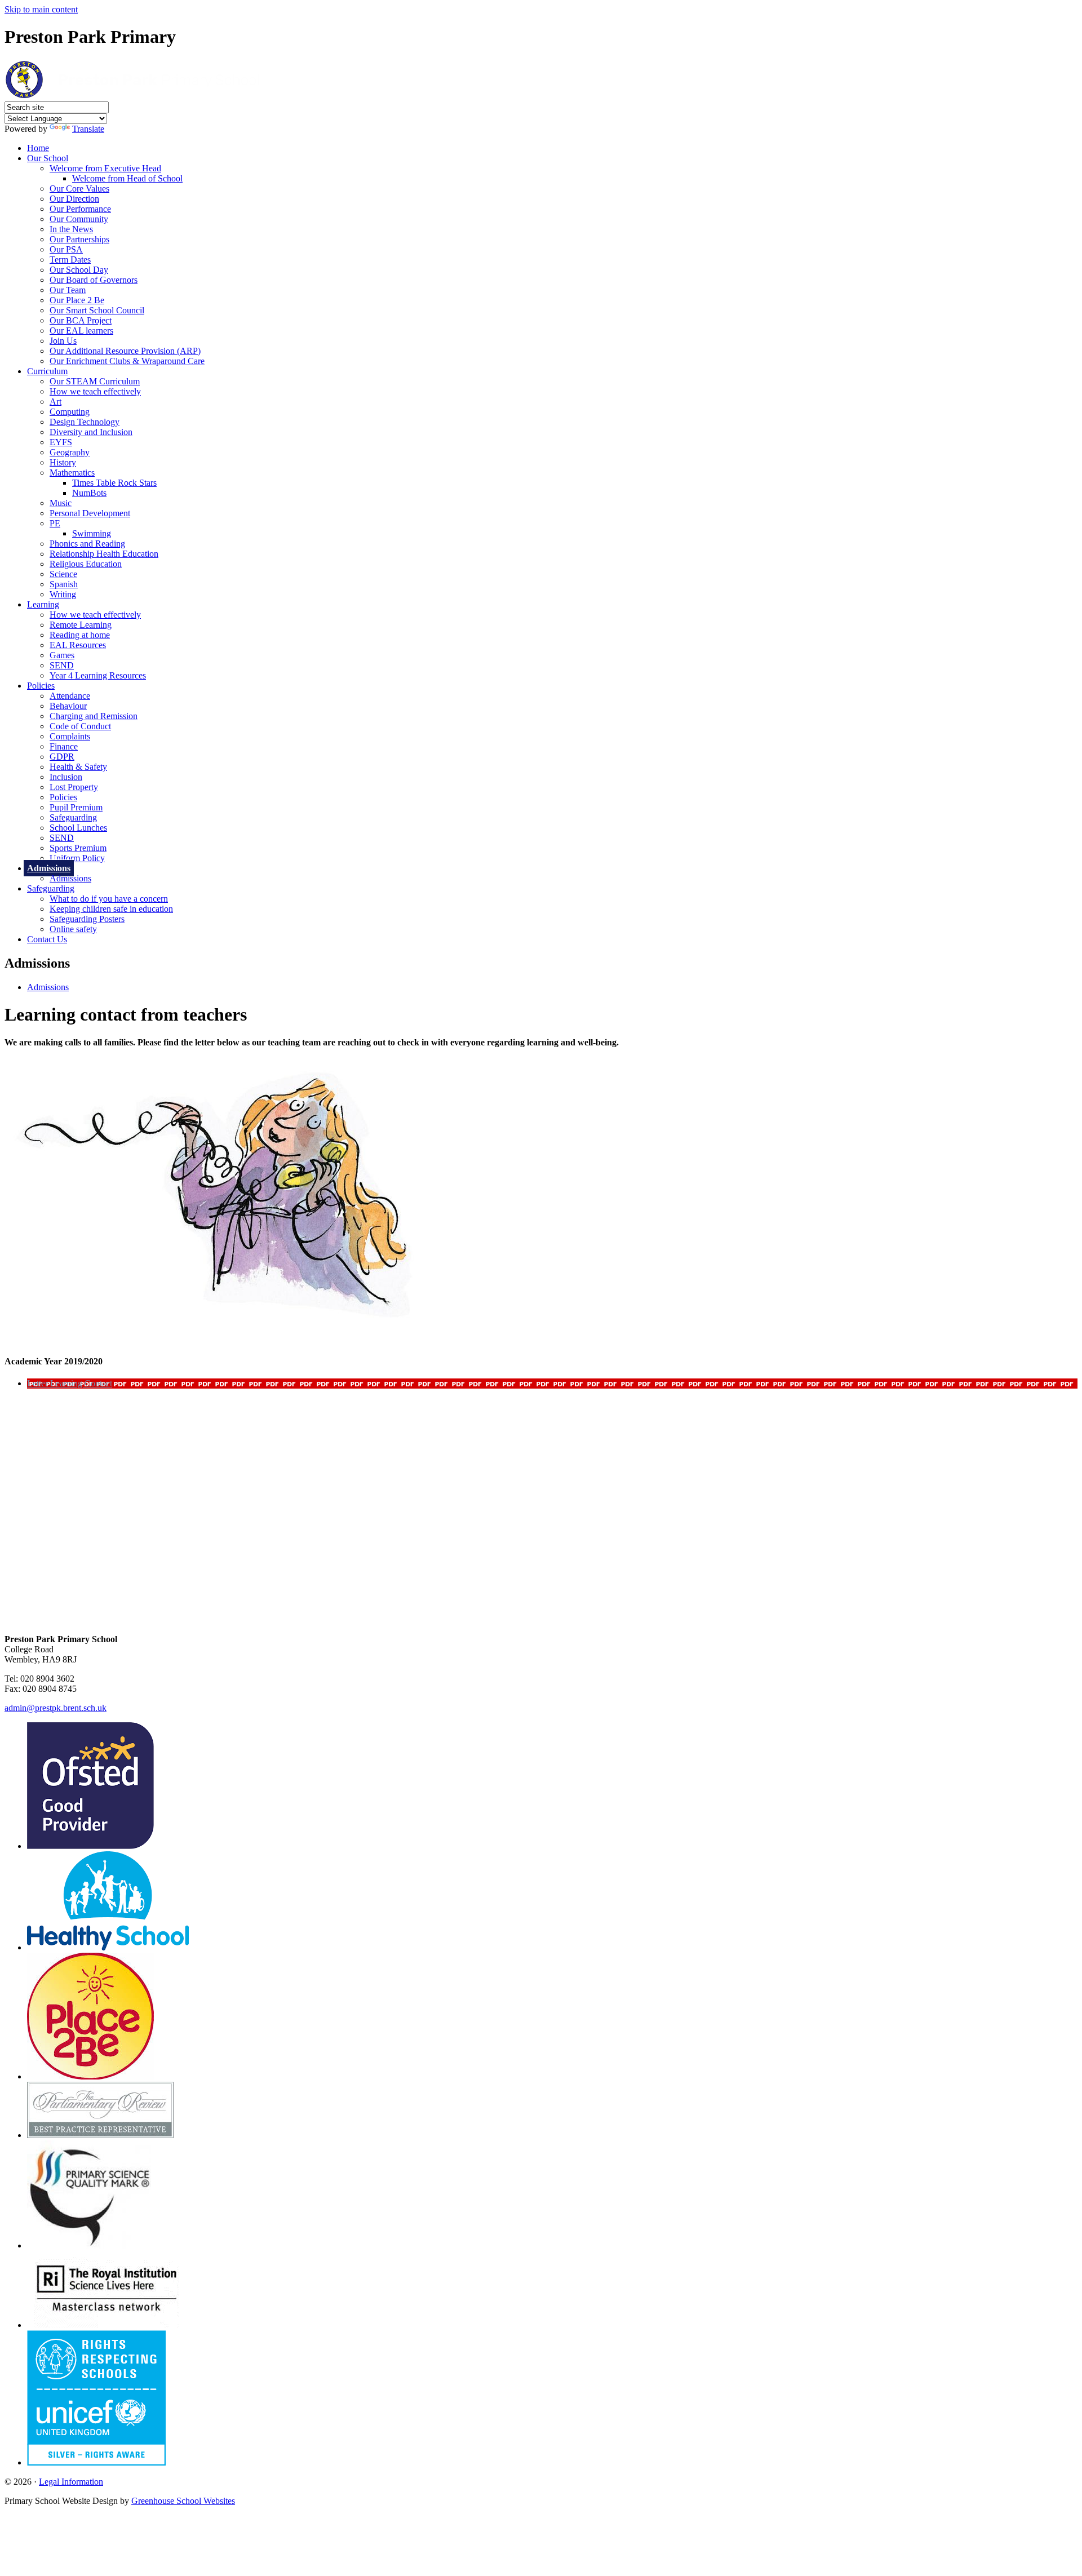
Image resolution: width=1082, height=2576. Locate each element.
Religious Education (86, 564)
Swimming (92, 533)
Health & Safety (78, 767)
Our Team (68, 290)
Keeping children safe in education (111, 909)
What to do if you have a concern (109, 899)
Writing (63, 594)
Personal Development (90, 513)
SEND (62, 665)
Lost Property (74, 787)
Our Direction (74, 199)
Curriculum (47, 371)
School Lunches (78, 828)
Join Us (63, 341)
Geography (70, 452)
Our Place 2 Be (77, 300)
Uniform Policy (77, 858)
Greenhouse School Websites (183, 2501)
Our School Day (79, 270)
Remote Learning (81, 625)
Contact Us (47, 939)
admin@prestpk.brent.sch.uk (56, 1708)
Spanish (64, 584)
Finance (64, 746)
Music (61, 503)
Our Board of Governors (94, 280)
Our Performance (80, 209)
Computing (70, 412)
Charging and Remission (94, 716)
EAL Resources (78, 645)
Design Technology (85, 422)
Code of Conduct (80, 726)
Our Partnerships (79, 239)
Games (62, 655)
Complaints (70, 736)
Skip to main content (41, 9)
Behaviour (68, 706)
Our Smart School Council (97, 310)
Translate (88, 129)
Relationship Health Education (104, 554)
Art (56, 402)
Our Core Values (79, 189)
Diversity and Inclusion (91, 432)
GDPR (62, 757)
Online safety (73, 929)
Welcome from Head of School (127, 178)
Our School (48, 158)
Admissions (49, 868)
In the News (71, 229)
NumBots (89, 493)
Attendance (70, 696)
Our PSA (66, 249)
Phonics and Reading (87, 544)
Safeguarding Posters (87, 919)
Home (38, 148)
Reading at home (80, 635)
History (63, 462)
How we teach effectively (95, 391)
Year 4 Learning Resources (98, 675)
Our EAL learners (81, 331)
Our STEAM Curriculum (95, 381)
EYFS (61, 442)
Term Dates (70, 260)
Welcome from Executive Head (105, 168)
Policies (41, 686)
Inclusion (66, 777)
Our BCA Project (81, 320)
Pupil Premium (76, 807)
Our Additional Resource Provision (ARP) (125, 351)
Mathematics (72, 473)
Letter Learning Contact (70, 1383)
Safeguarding (73, 817)
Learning (43, 604)
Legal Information (71, 2482)
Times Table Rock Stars (114, 483)
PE (55, 523)
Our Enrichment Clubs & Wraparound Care (127, 361)
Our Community (79, 219)
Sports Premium (78, 848)
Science (63, 574)
